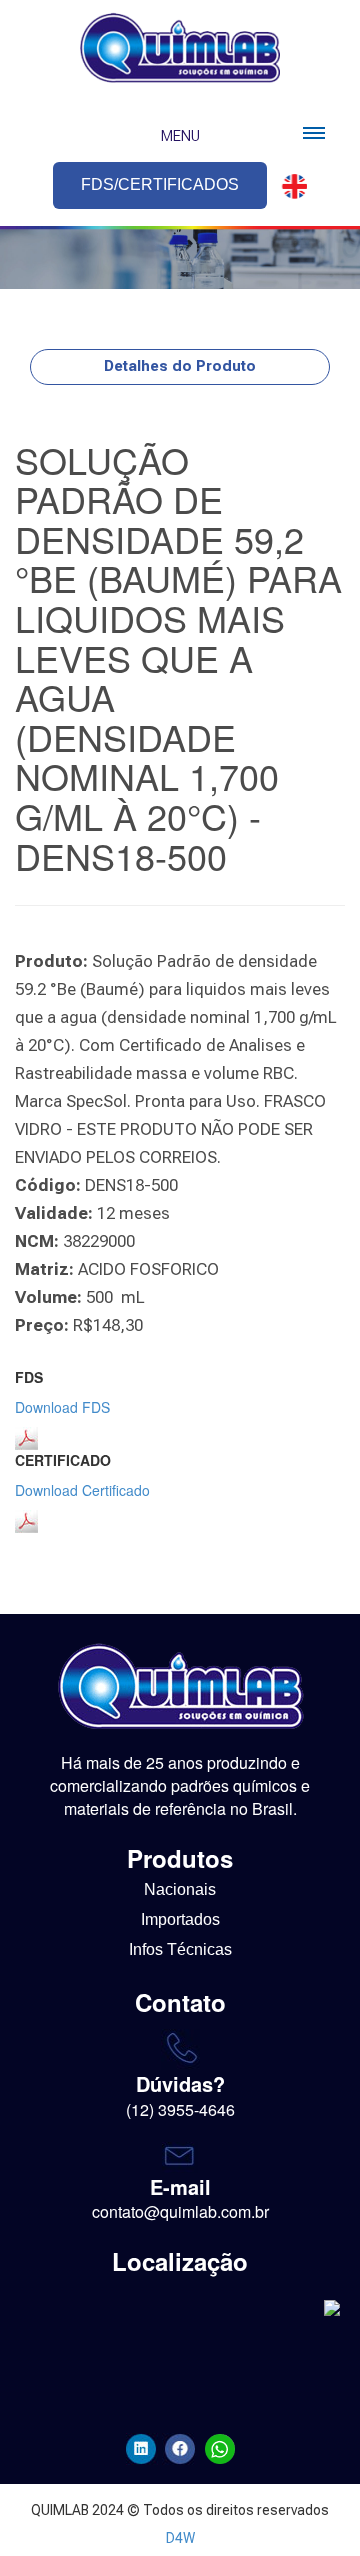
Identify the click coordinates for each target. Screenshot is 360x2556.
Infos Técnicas (180, 1949)
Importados (180, 1919)
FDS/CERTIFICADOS (160, 184)
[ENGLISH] (289, 186)
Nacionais (180, 1889)
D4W (180, 2538)
